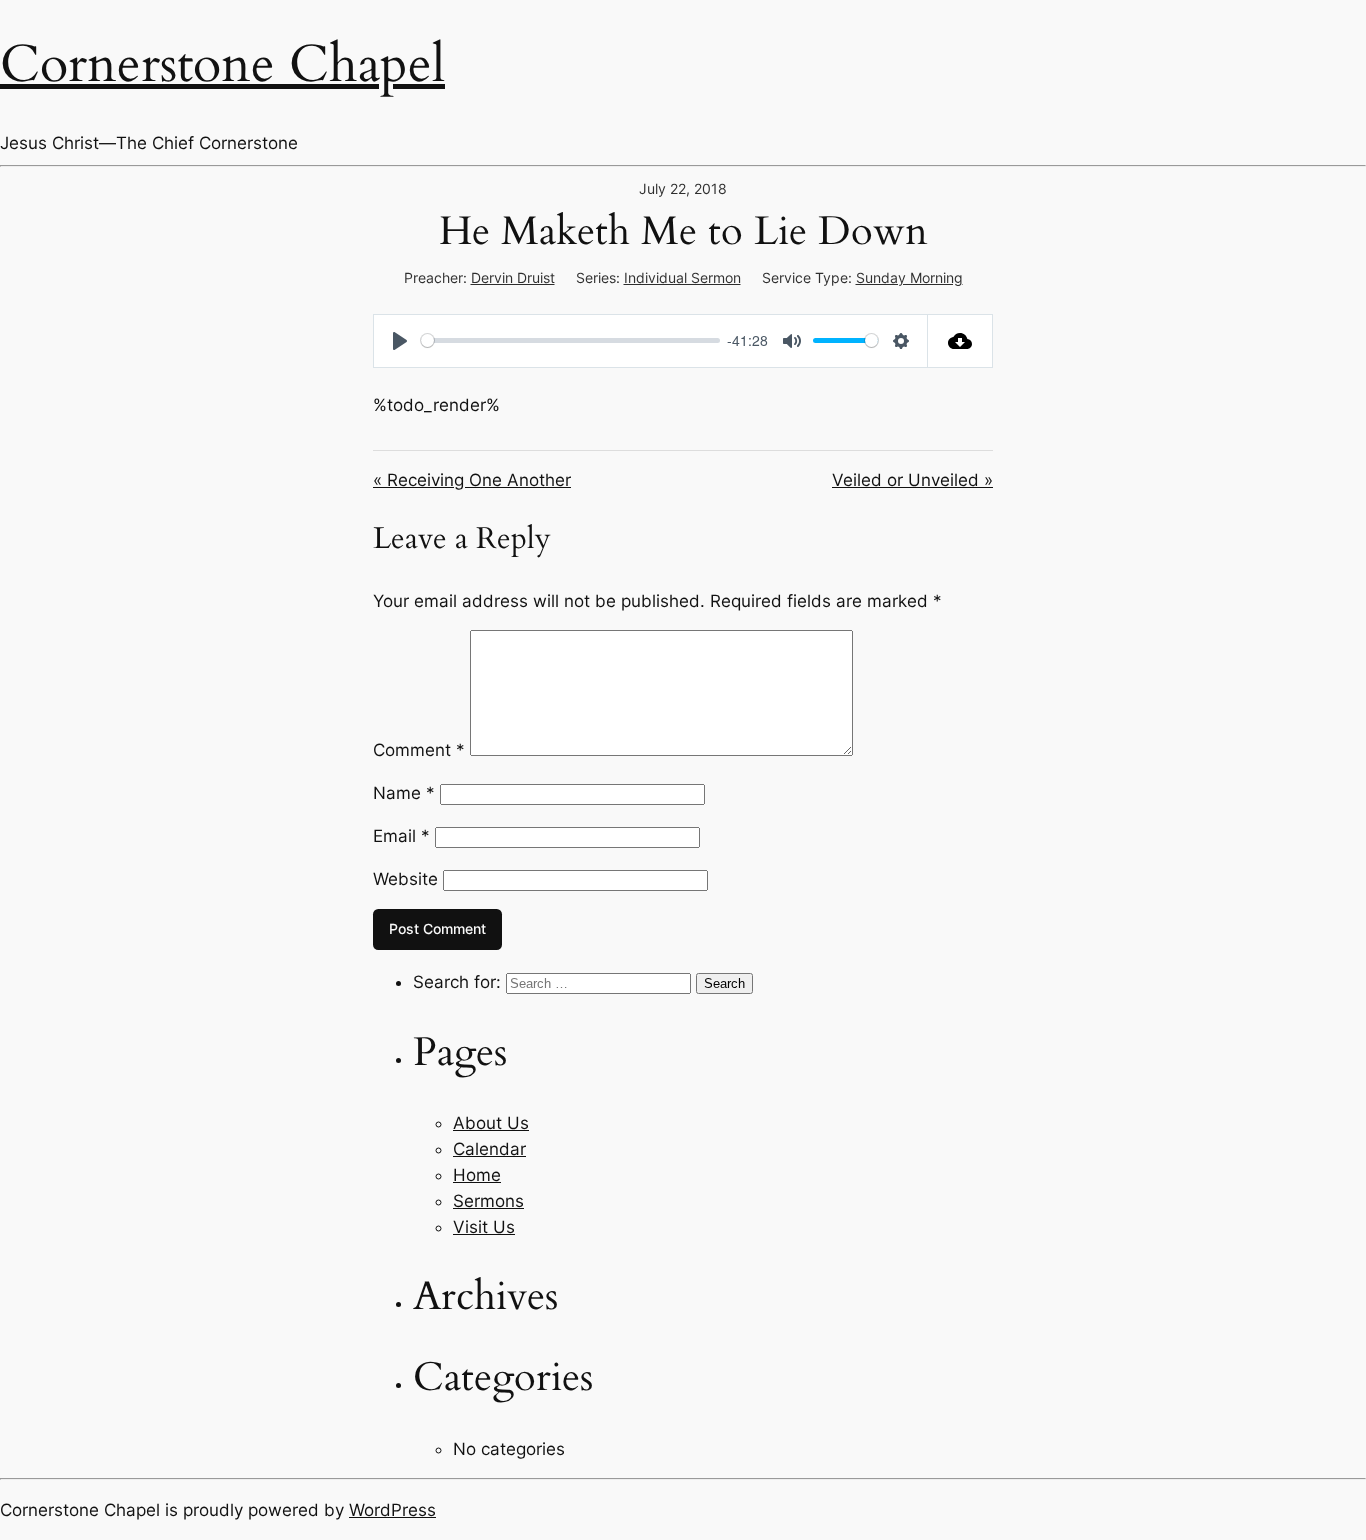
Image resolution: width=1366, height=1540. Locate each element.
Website (405, 879)
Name (404, 793)
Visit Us (484, 1227)
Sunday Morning (909, 277)
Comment (419, 750)
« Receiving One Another (472, 480)
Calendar (489, 1149)
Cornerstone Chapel (222, 64)
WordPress (392, 1510)
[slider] (570, 340)
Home (477, 1175)
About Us (491, 1123)
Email (401, 836)
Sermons (488, 1201)
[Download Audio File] (960, 341)
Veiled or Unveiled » (912, 480)
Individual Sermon (682, 277)
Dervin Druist (513, 277)
